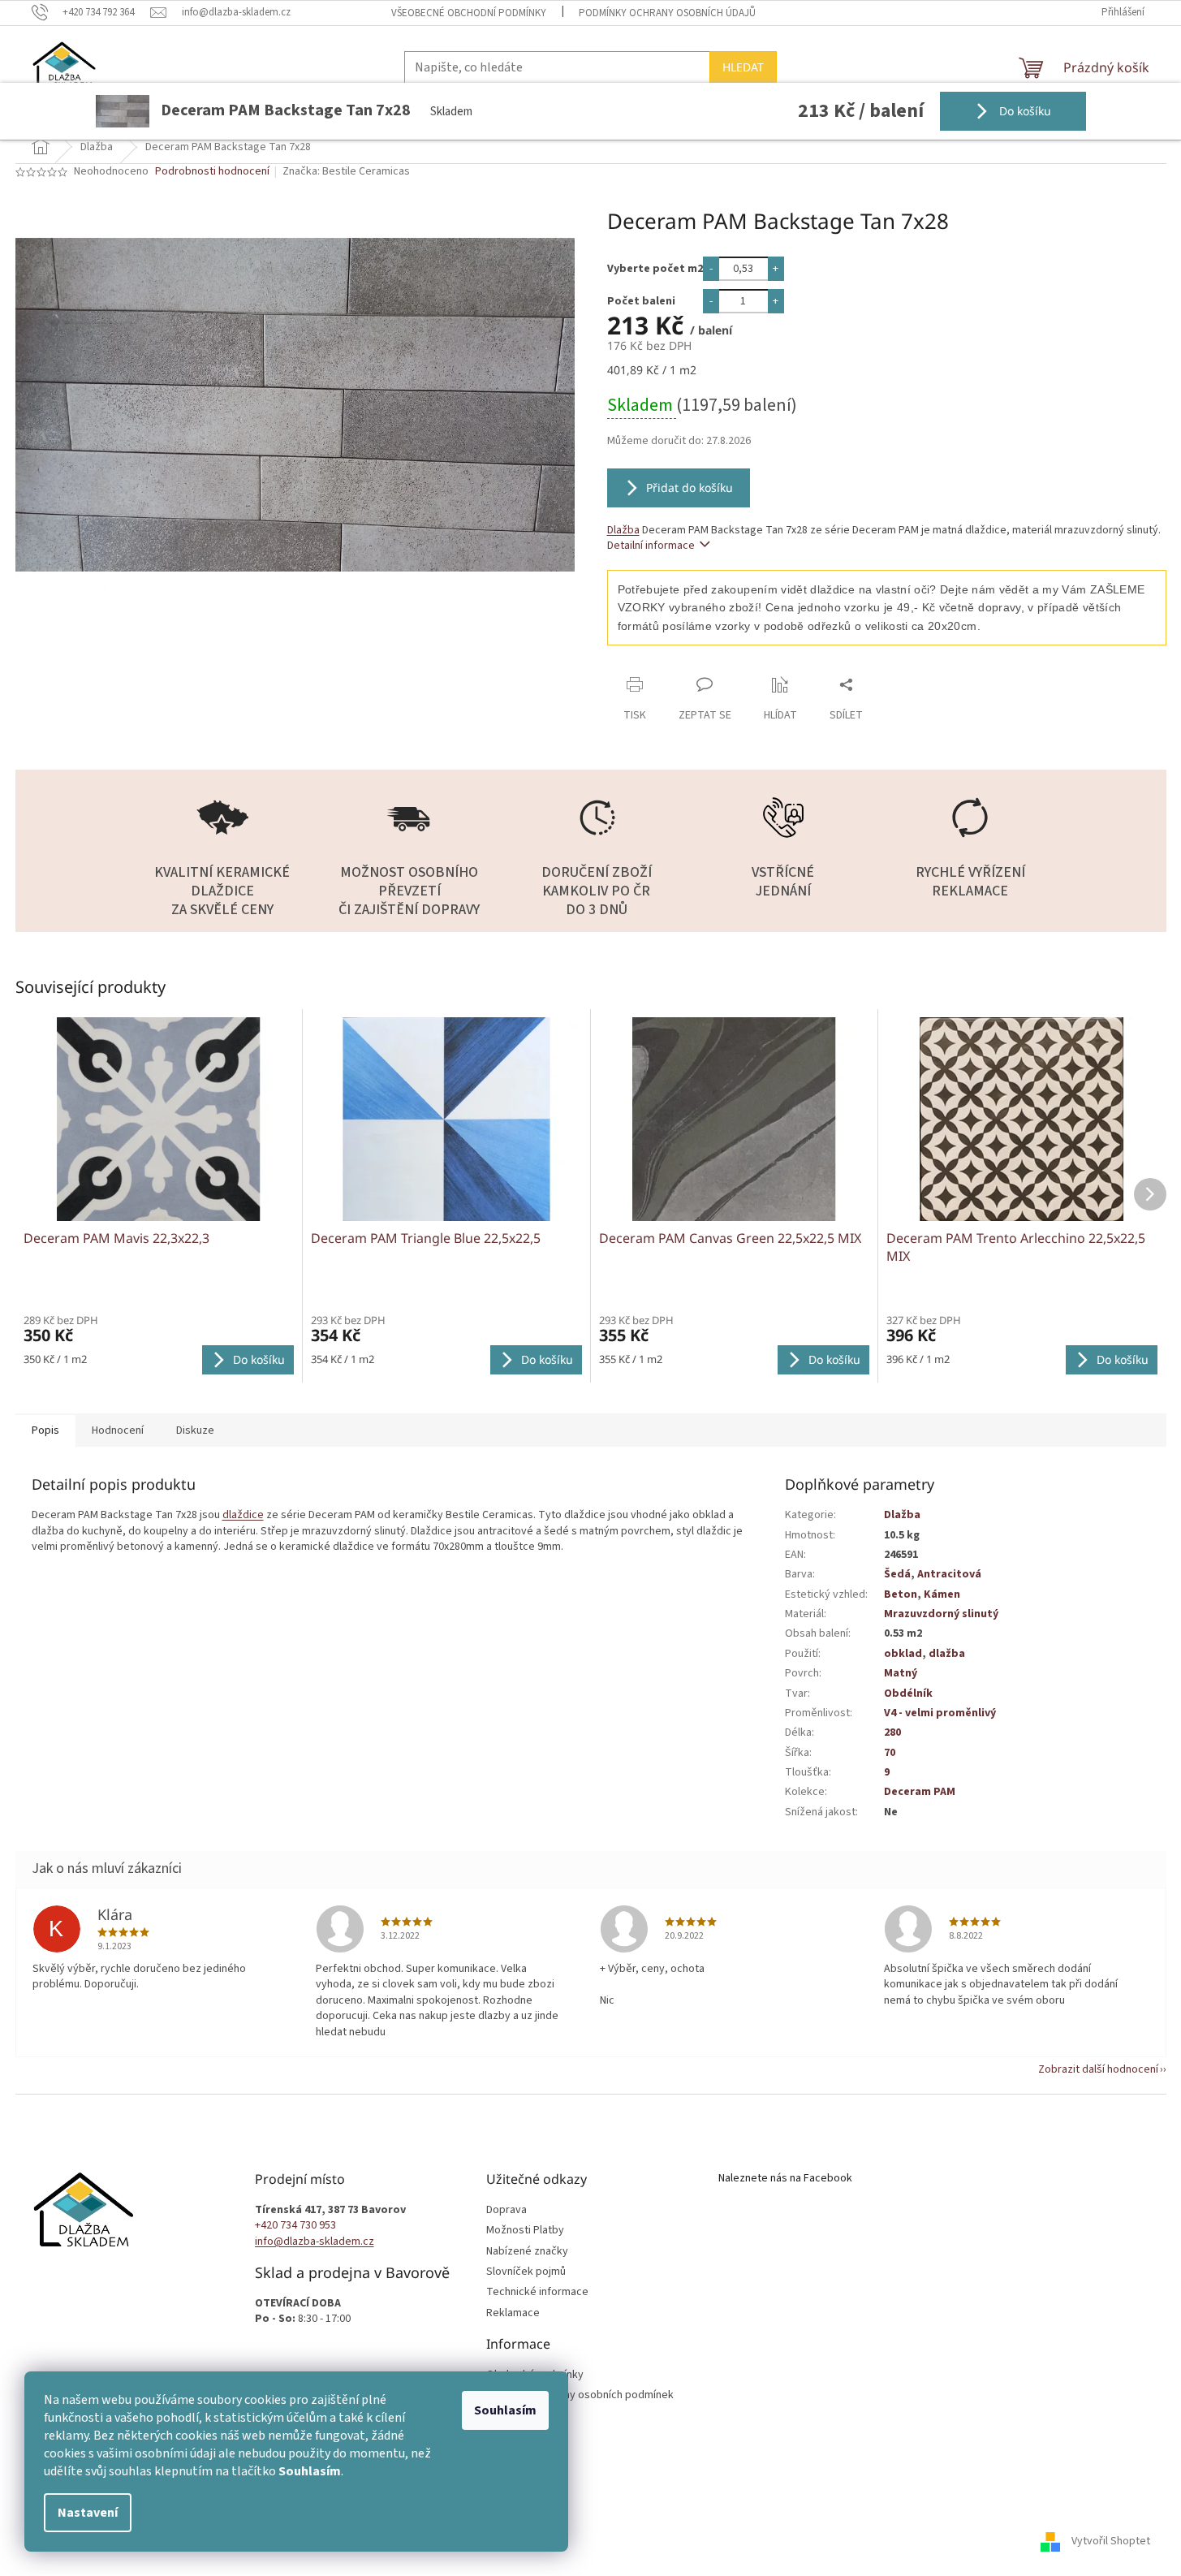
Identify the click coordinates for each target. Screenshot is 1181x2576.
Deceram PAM (920, 1792)
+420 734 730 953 (295, 2226)
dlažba (947, 1654)
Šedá (897, 1574)
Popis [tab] (45, 1430)
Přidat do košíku (690, 488)
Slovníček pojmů (526, 2272)
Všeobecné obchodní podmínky (469, 13)
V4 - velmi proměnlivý (940, 1713)
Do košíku (1024, 111)
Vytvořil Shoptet (1111, 2541)
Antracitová (949, 1574)
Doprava (506, 2210)
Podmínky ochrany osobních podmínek (580, 2395)
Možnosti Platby (525, 2231)
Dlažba (623, 530)
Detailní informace (651, 546)
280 (892, 1732)
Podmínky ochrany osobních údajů (667, 13)
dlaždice (243, 1515)
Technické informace (537, 2292)
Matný (901, 1673)
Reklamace (513, 2313)
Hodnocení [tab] (118, 1430)
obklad (903, 1654)
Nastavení (88, 2513)
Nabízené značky (527, 2252)
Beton (901, 1594)
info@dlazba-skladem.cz (315, 2242)
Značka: (346, 171)
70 (890, 1753)
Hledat (743, 67)
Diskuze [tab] (195, 1430)
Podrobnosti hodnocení (212, 172)
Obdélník (908, 1694)
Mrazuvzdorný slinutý (941, 1614)
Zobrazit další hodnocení (1098, 2069)
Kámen (942, 1594)
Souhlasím (505, 2410)
